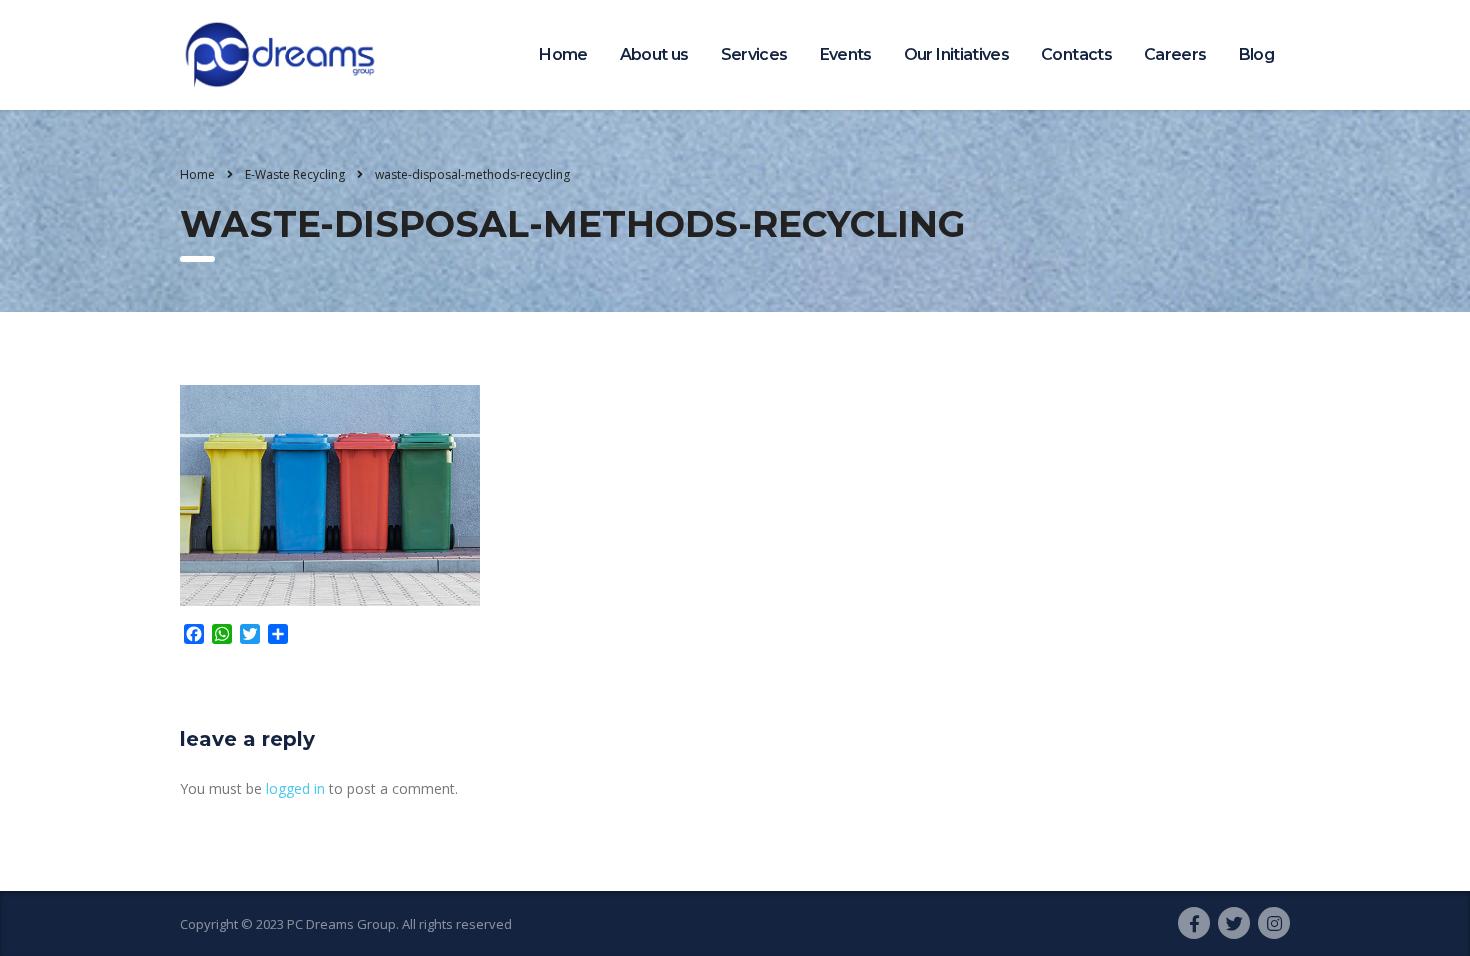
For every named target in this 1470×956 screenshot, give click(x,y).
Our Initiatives (956, 54)
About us (654, 54)
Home (563, 54)
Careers (1175, 54)
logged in (295, 788)
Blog (1256, 54)
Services (754, 54)
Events (846, 54)
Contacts (1076, 54)
